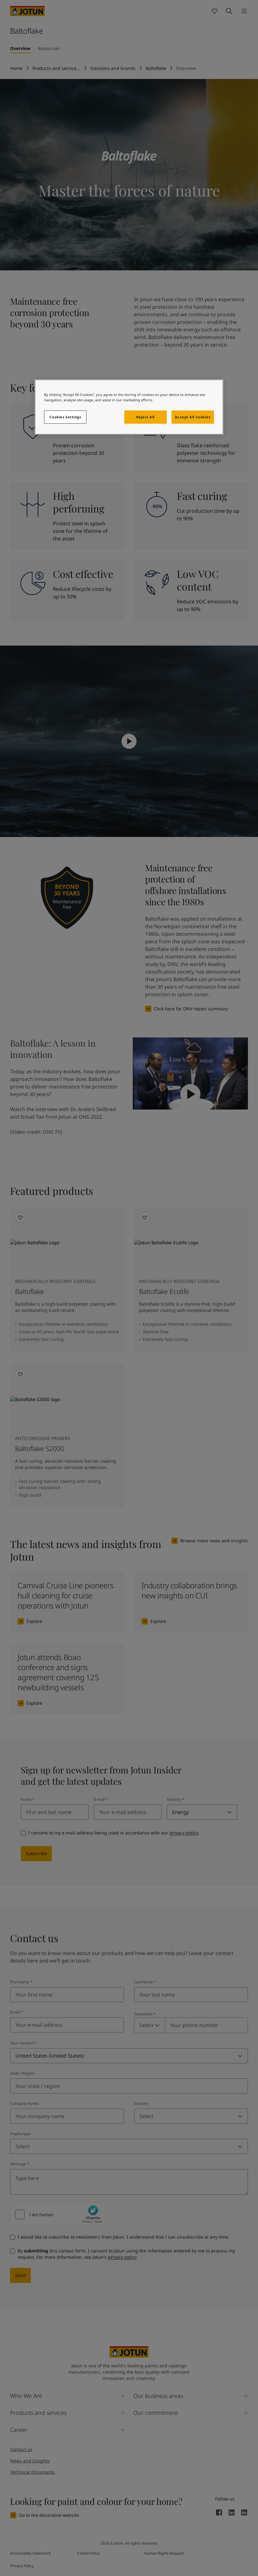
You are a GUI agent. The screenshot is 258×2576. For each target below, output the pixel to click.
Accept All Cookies (193, 417)
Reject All (145, 417)
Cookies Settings (65, 417)
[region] (129, 407)
